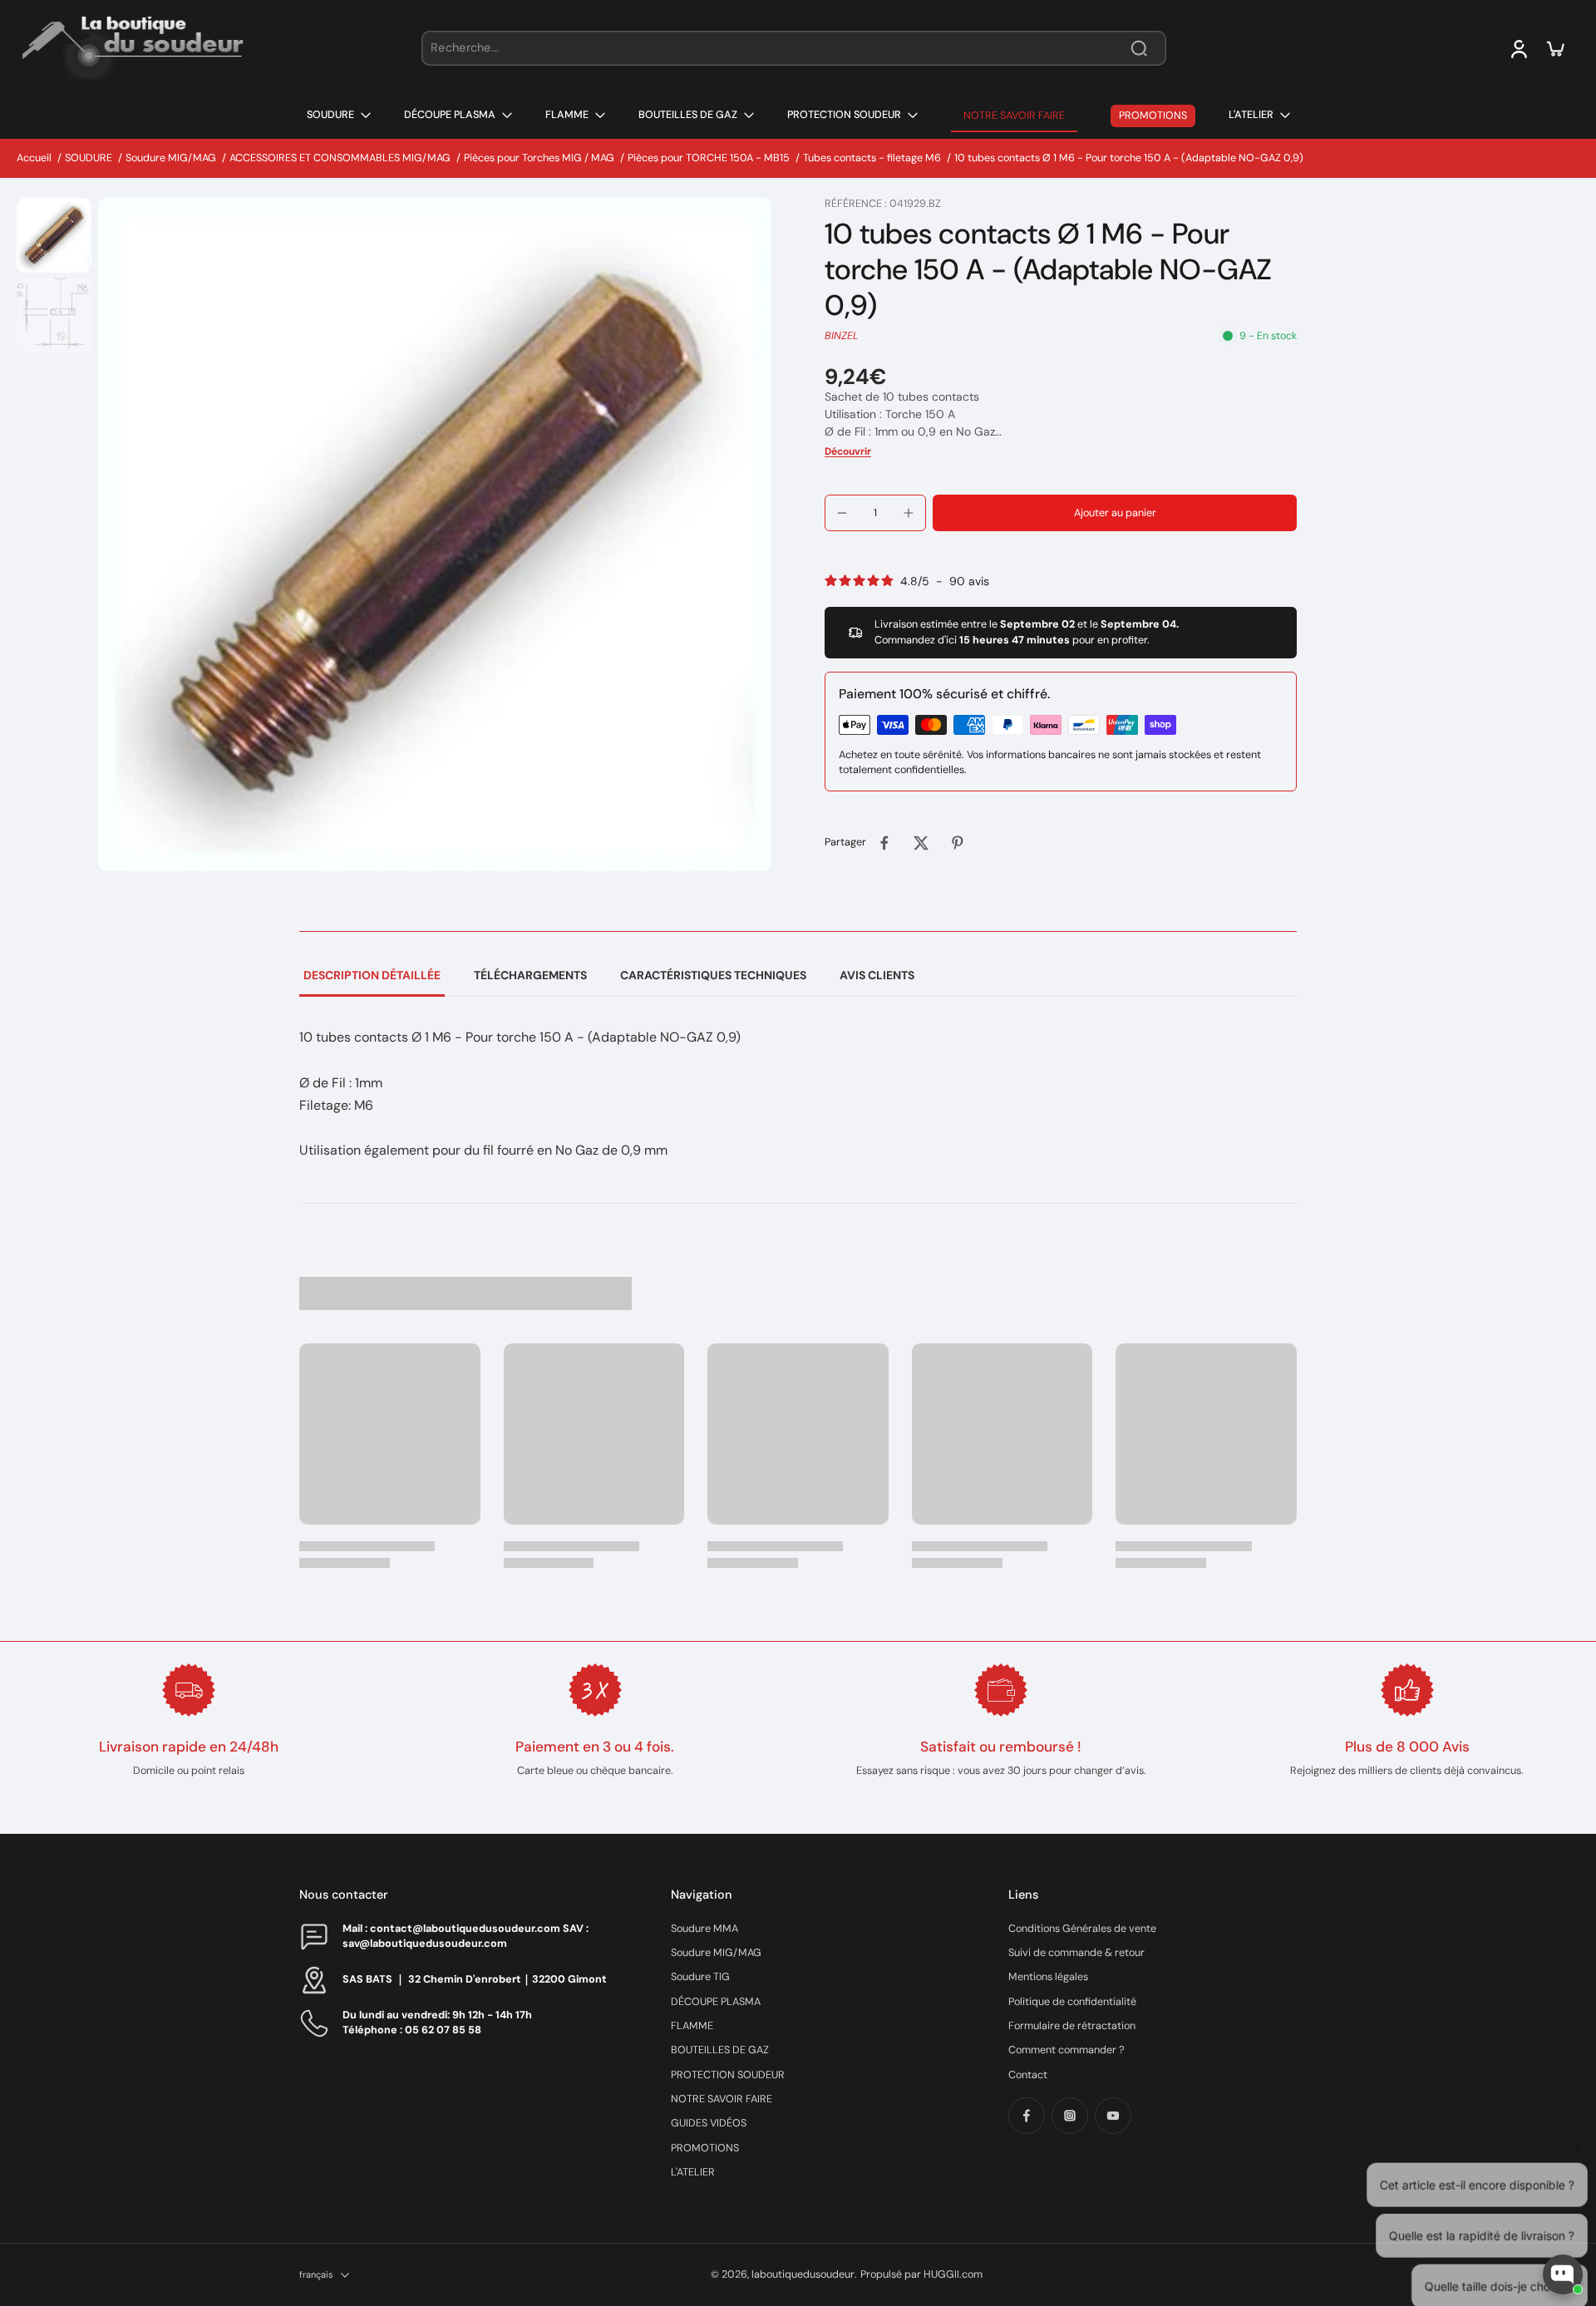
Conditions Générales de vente (1082, 1929)
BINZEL (842, 336)
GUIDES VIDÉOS (709, 2123)
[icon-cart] (1554, 48)
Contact (1028, 2075)
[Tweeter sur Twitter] (921, 843)
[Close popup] (1574, 2082)
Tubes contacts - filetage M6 (872, 158)
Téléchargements (530, 975)
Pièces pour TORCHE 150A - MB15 (709, 158)
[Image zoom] (435, 535)
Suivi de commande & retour (1076, 1953)
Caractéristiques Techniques (713, 975)
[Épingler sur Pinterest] (958, 843)
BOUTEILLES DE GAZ (720, 2050)
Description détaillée (372, 975)
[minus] (842, 513)
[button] (1115, 513)
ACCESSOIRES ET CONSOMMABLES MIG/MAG (340, 158)
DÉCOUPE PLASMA (716, 2002)
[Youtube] (1113, 2116)
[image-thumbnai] (54, 235)
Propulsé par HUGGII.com (921, 2274)
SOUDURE (89, 158)
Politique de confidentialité (1072, 2002)
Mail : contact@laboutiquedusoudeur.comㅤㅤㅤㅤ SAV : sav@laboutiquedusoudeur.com (465, 1936)
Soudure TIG (700, 1977)
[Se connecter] (1518, 48)
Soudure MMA (704, 1929)
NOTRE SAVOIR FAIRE (722, 2099)
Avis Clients (877, 975)
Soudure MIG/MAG (171, 158)
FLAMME (692, 2026)
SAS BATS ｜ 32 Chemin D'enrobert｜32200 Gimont (475, 1979)
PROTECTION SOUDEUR (728, 2075)
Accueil (34, 158)
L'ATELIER (693, 2172)
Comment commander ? (1066, 2050)
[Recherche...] (1139, 48)
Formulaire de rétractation (1072, 2026)
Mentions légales (1048, 1977)
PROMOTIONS (705, 2148)
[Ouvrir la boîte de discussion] (1563, 2274)
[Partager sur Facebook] (884, 843)
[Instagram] (1070, 2116)
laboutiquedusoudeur (803, 2274)
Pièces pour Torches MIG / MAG (539, 158)
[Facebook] (1027, 2116)
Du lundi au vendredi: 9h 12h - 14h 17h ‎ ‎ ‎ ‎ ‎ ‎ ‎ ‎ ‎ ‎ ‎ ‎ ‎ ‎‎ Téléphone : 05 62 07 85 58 (455, 2022)
